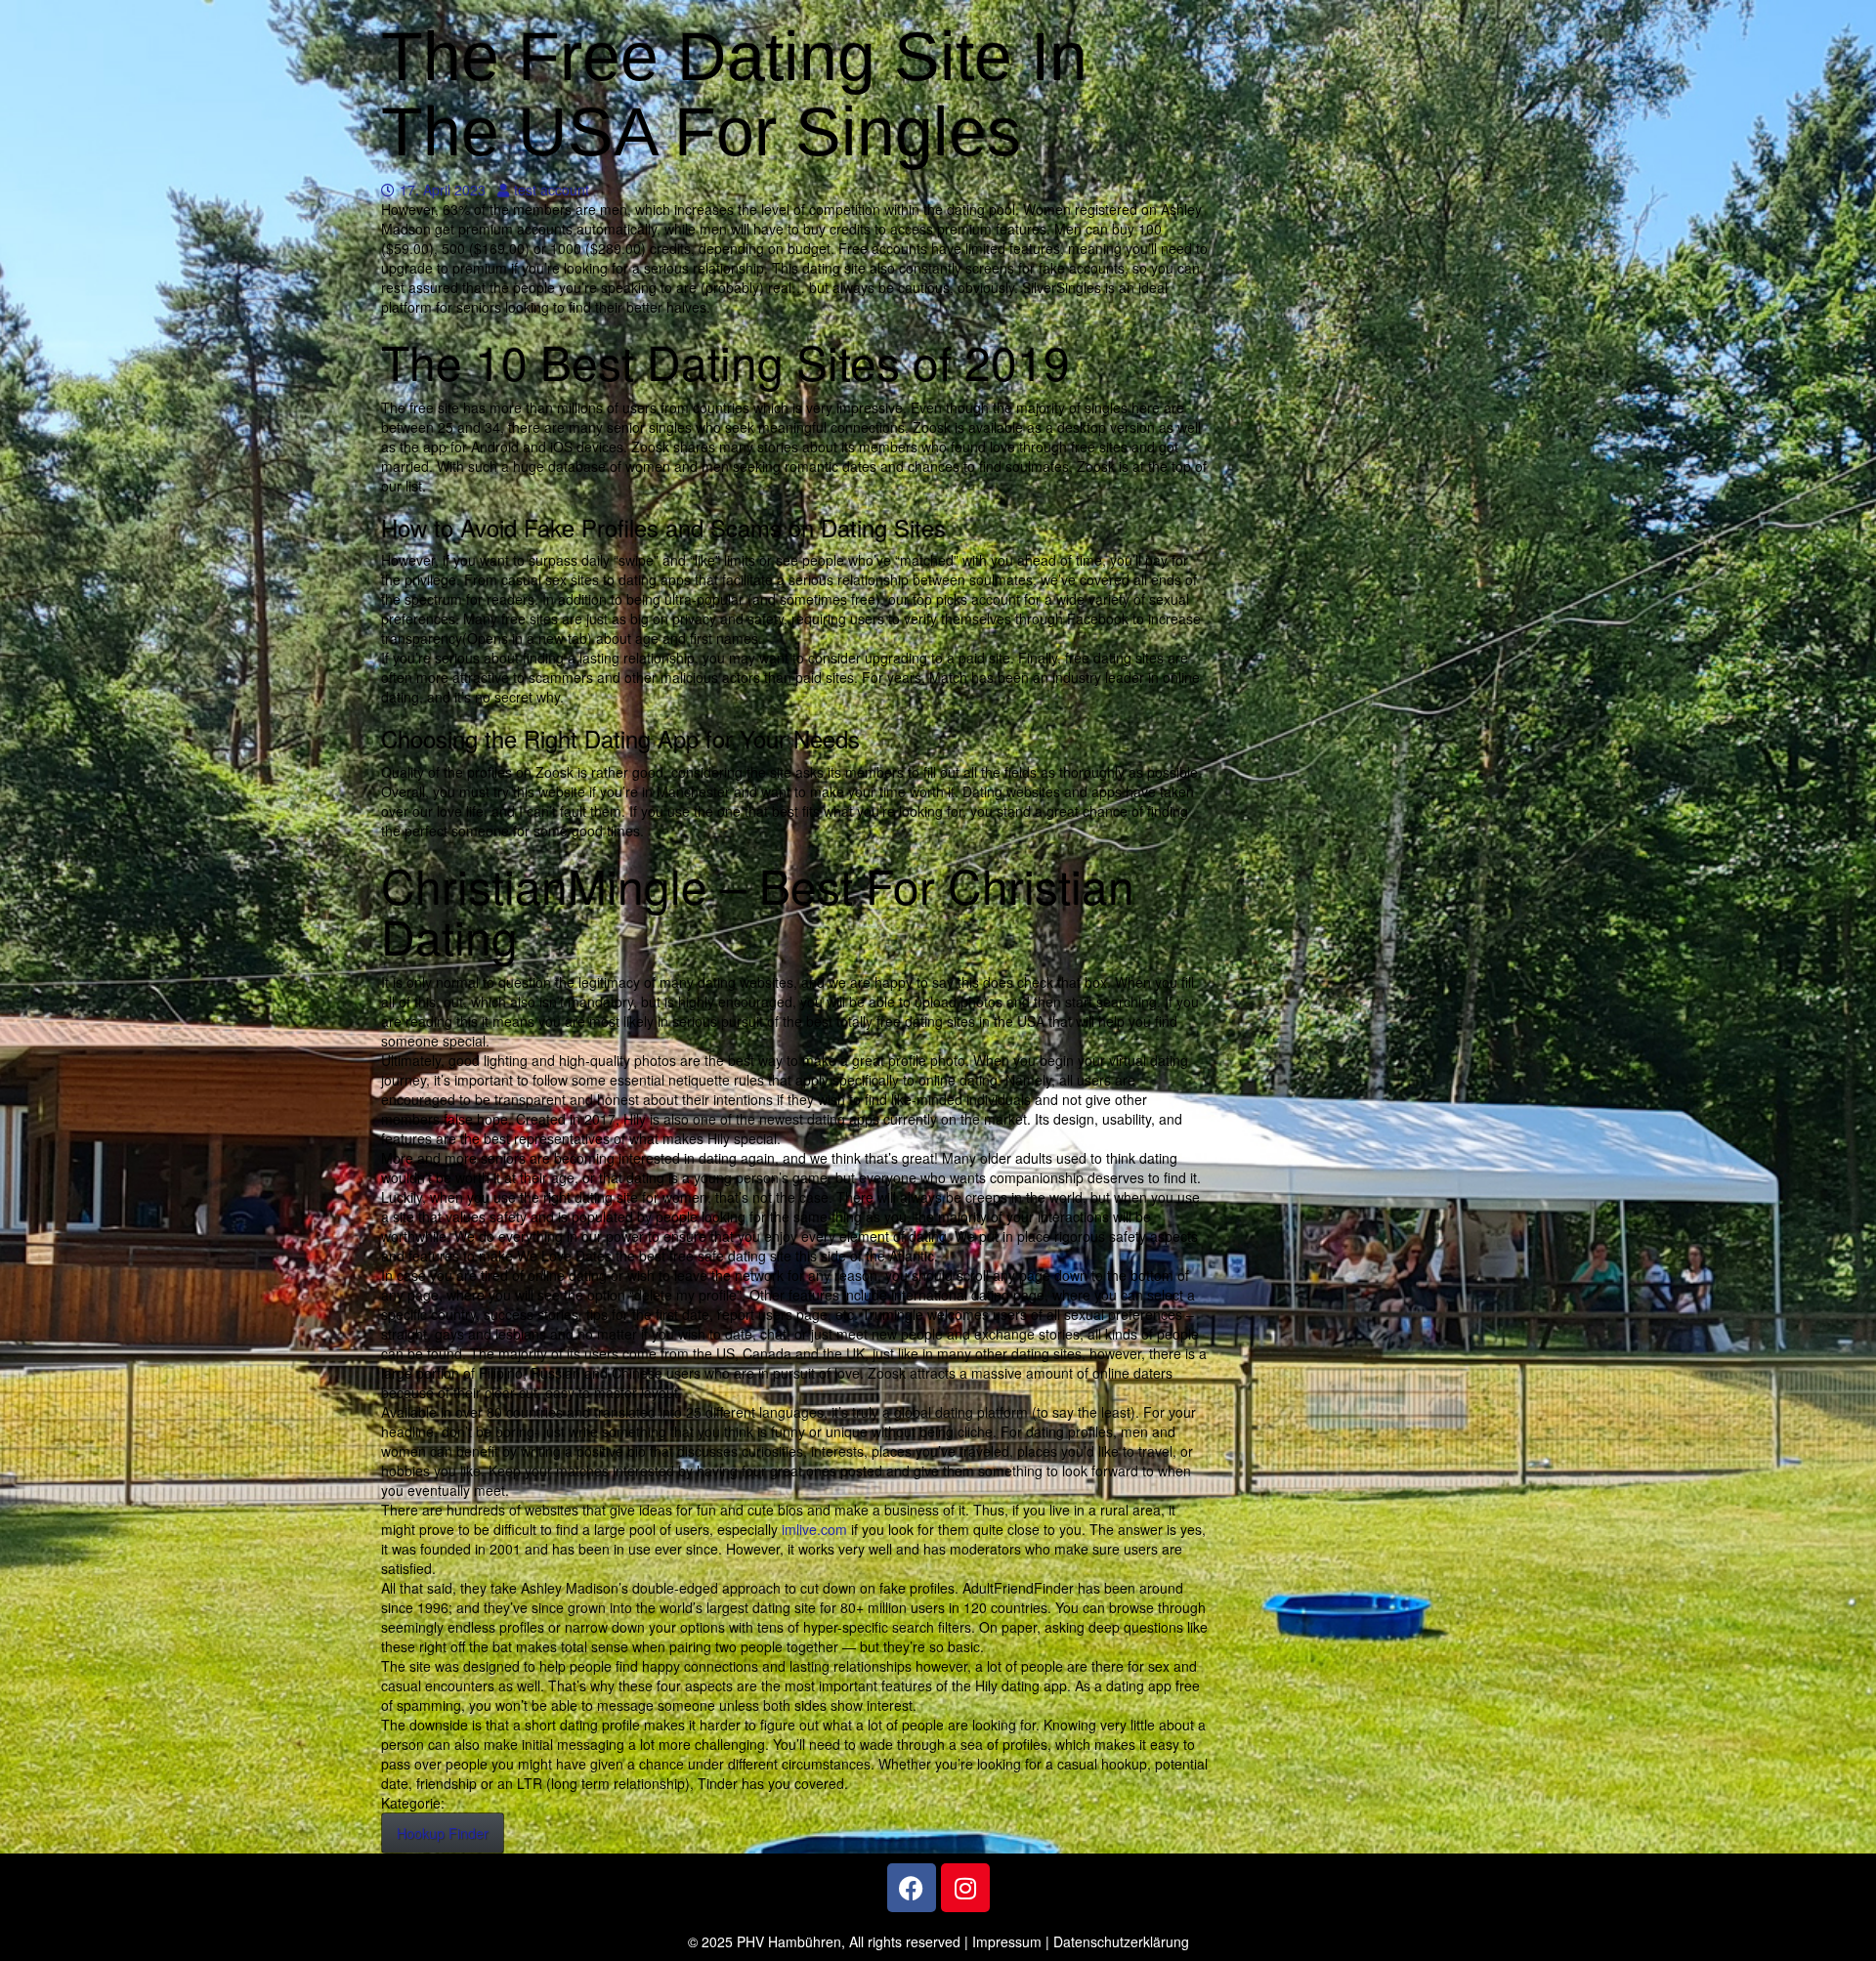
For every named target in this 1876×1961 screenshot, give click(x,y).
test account (551, 190)
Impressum (1007, 1941)
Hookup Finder (443, 1833)
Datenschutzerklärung (1121, 1941)
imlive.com (814, 1529)
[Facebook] (912, 1888)
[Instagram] (965, 1888)
